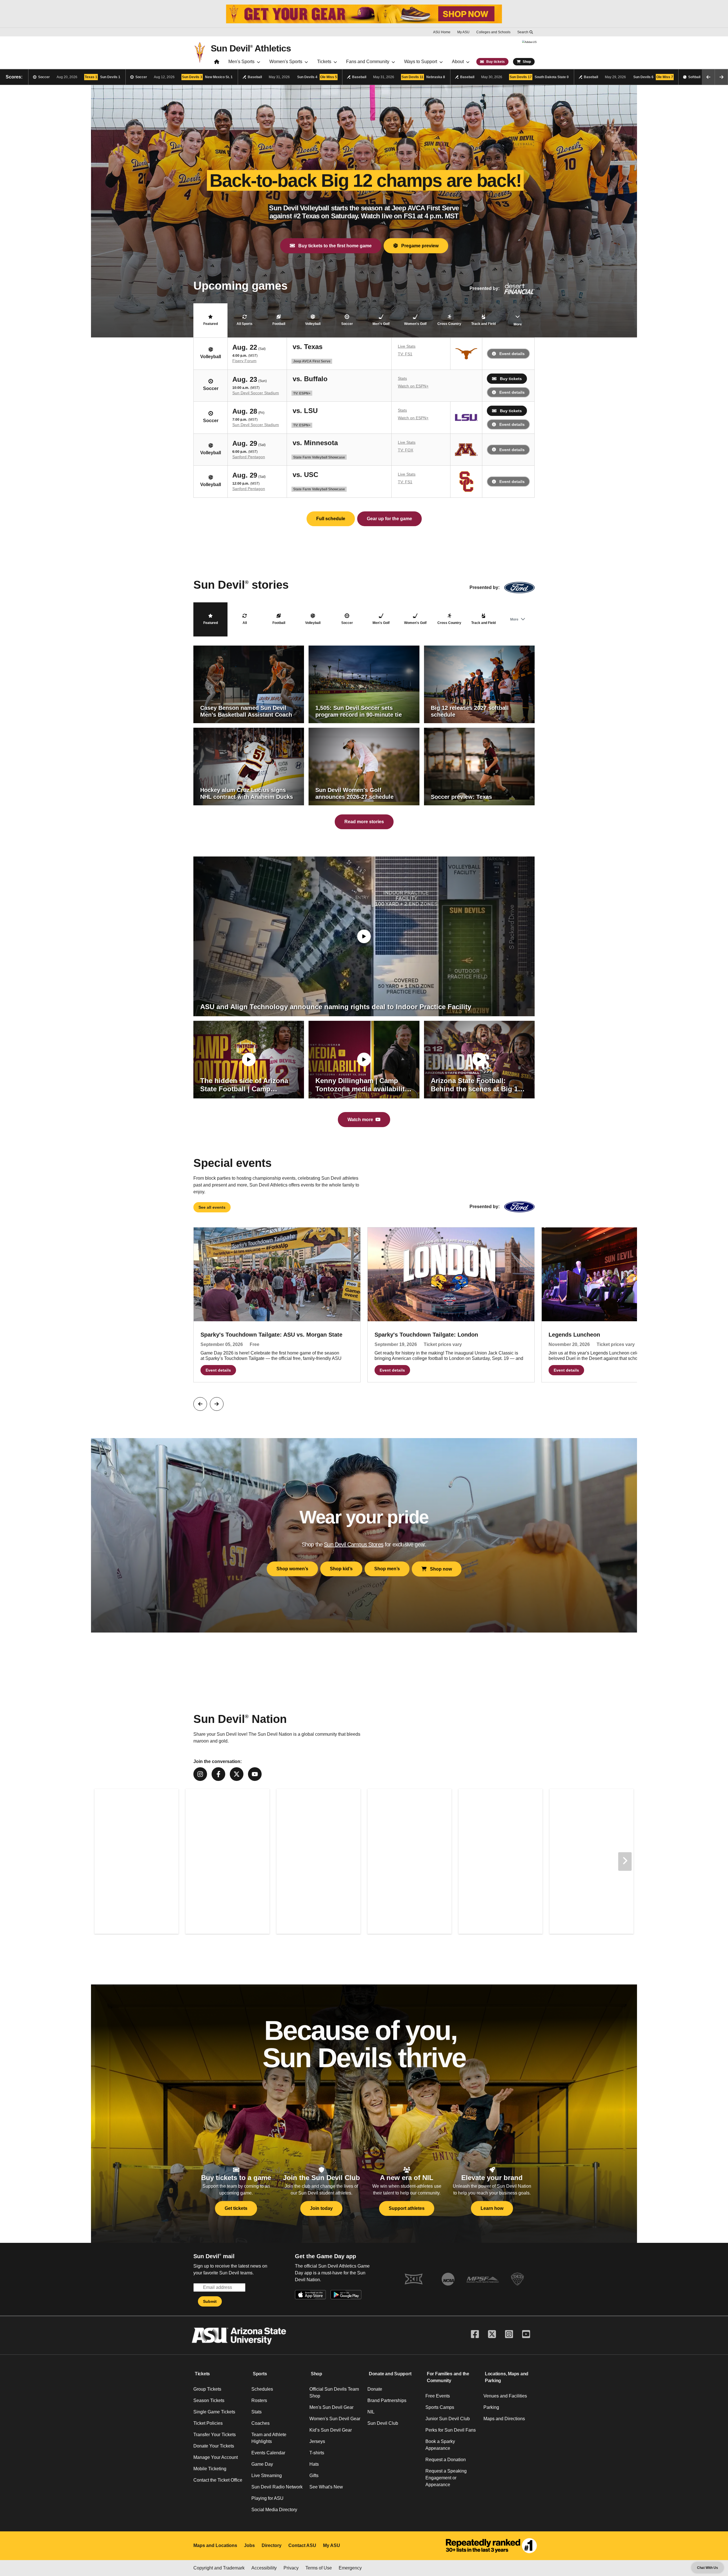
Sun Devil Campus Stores (354, 1544)
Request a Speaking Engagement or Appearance (446, 2478)
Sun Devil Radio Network (277, 2487)
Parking (491, 2407)
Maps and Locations (215, 2545)
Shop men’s (387, 1569)
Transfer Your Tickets (215, 2435)
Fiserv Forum (244, 361)
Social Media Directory (274, 2510)
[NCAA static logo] (448, 2279)
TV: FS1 (405, 354)
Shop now (439, 1569)
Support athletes (407, 2208)
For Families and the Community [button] (448, 2377)
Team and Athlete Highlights (269, 2438)
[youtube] (255, 1774)
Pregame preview (418, 246)
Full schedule (331, 519)
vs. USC (305, 474)
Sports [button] (260, 2374)
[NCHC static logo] (517, 2279)
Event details (512, 354)
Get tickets (236, 2208)
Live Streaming (267, 2476)
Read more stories (364, 822)
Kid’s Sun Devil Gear (331, 2430)
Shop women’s (292, 1569)
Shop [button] (317, 2374)
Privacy (291, 2568)
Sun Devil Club (383, 2423)
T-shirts (317, 2453)
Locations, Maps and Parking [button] (507, 2377)
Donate (375, 2389)
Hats (314, 2464)
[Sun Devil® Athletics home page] (217, 63)
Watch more (360, 1120)
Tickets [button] (202, 2374)
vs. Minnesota (315, 443)
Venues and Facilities (505, 2396)
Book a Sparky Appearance (440, 2445)
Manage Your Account (216, 2457)
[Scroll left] (708, 77)
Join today (321, 2208)
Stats (402, 378)
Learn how (492, 2208)
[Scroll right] (721, 77)
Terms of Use (319, 2568)
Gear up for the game (389, 519)
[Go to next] (217, 1404)
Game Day (262, 2464)
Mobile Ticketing (210, 2469)
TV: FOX (406, 450)
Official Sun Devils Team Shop (334, 2393)
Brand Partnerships (387, 2400)
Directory (272, 2545)
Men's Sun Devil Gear (331, 2407)
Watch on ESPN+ (413, 386)
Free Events (438, 2396)
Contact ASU (302, 2545)
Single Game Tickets (214, 2412)
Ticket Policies (208, 2423)
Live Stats (407, 346)
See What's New (326, 2487)
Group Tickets (207, 2389)
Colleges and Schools (493, 32)
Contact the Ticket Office (218, 2480)
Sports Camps (440, 2407)
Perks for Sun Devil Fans (451, 2430)
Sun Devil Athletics (251, 48)
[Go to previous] (200, 1404)
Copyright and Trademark (219, 2568)
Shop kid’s (341, 1569)
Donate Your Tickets (214, 2446)
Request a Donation (446, 2460)
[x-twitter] (237, 1774)
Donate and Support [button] (390, 2374)
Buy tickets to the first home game (333, 246)
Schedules (262, 2389)
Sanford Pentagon (249, 457)
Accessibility (264, 2568)
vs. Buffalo (310, 379)
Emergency (350, 2568)
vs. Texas (308, 347)
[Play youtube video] (364, 936)
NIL (371, 2412)
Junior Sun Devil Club (448, 2419)
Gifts (314, 2476)
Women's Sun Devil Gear (335, 2419)
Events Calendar (268, 2453)
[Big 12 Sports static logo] (414, 2279)
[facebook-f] (218, 1774)
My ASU (463, 32)
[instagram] (200, 1774)
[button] (210, 320)
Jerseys (317, 2441)
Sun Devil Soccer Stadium (256, 393)
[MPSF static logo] (483, 2279)
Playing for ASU (267, 2498)
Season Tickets (209, 2400)
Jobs (249, 2545)
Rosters (259, 2400)
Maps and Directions (504, 2419)
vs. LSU (305, 410)
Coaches (260, 2423)
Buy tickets (511, 379)
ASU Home (442, 32)
